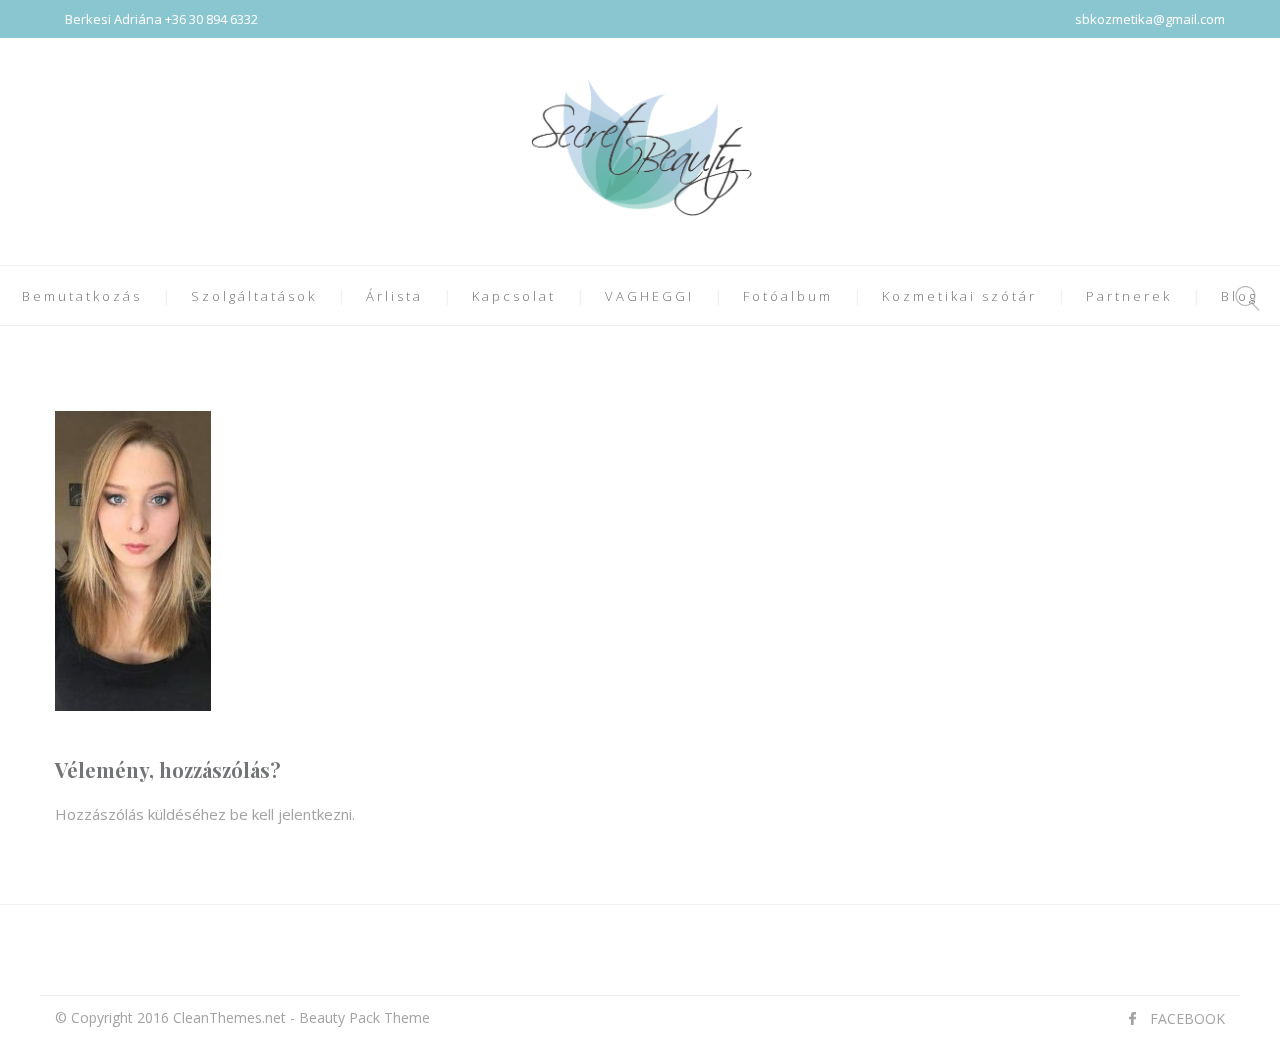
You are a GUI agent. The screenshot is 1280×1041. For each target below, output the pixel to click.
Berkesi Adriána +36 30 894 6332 (161, 19)
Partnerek (1129, 296)
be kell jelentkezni (291, 814)
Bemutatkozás (82, 296)
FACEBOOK (1187, 1018)
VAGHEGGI (649, 296)
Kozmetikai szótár (959, 296)
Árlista (394, 296)
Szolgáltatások (254, 296)
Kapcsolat (514, 296)
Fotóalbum (788, 296)
